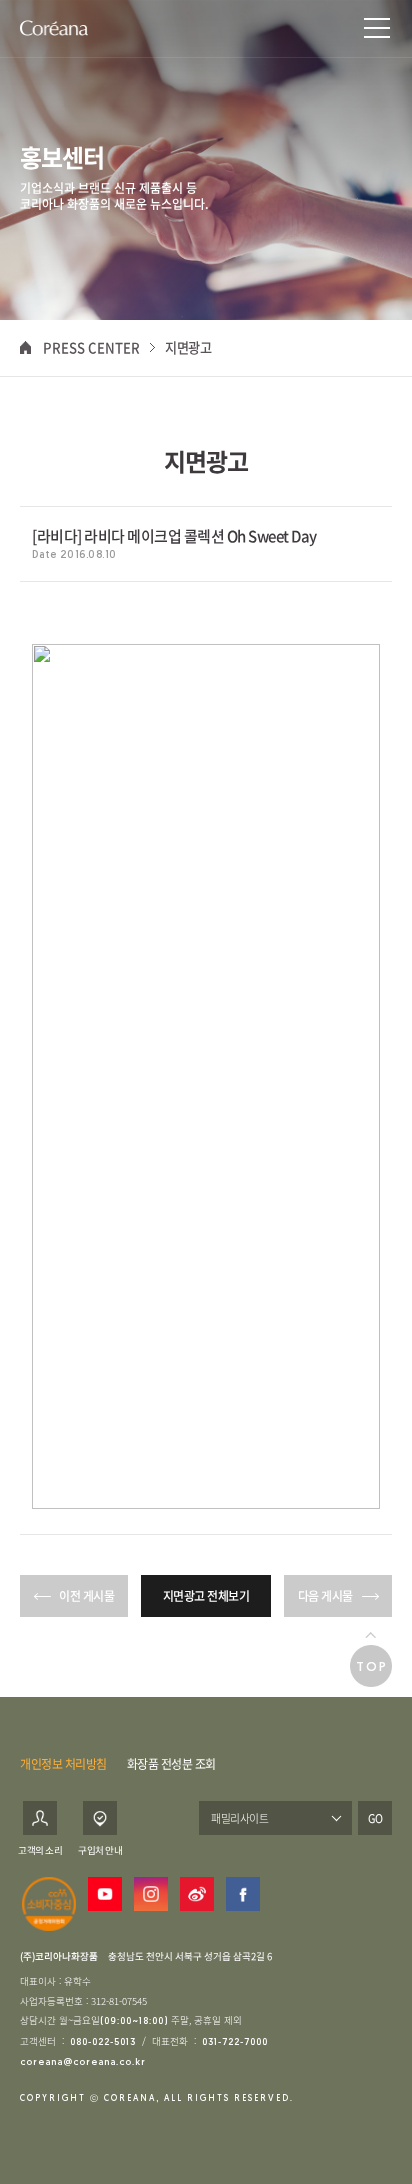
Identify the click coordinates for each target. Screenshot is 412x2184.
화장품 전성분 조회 (171, 1764)
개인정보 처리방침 (63, 1764)
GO (375, 1818)
